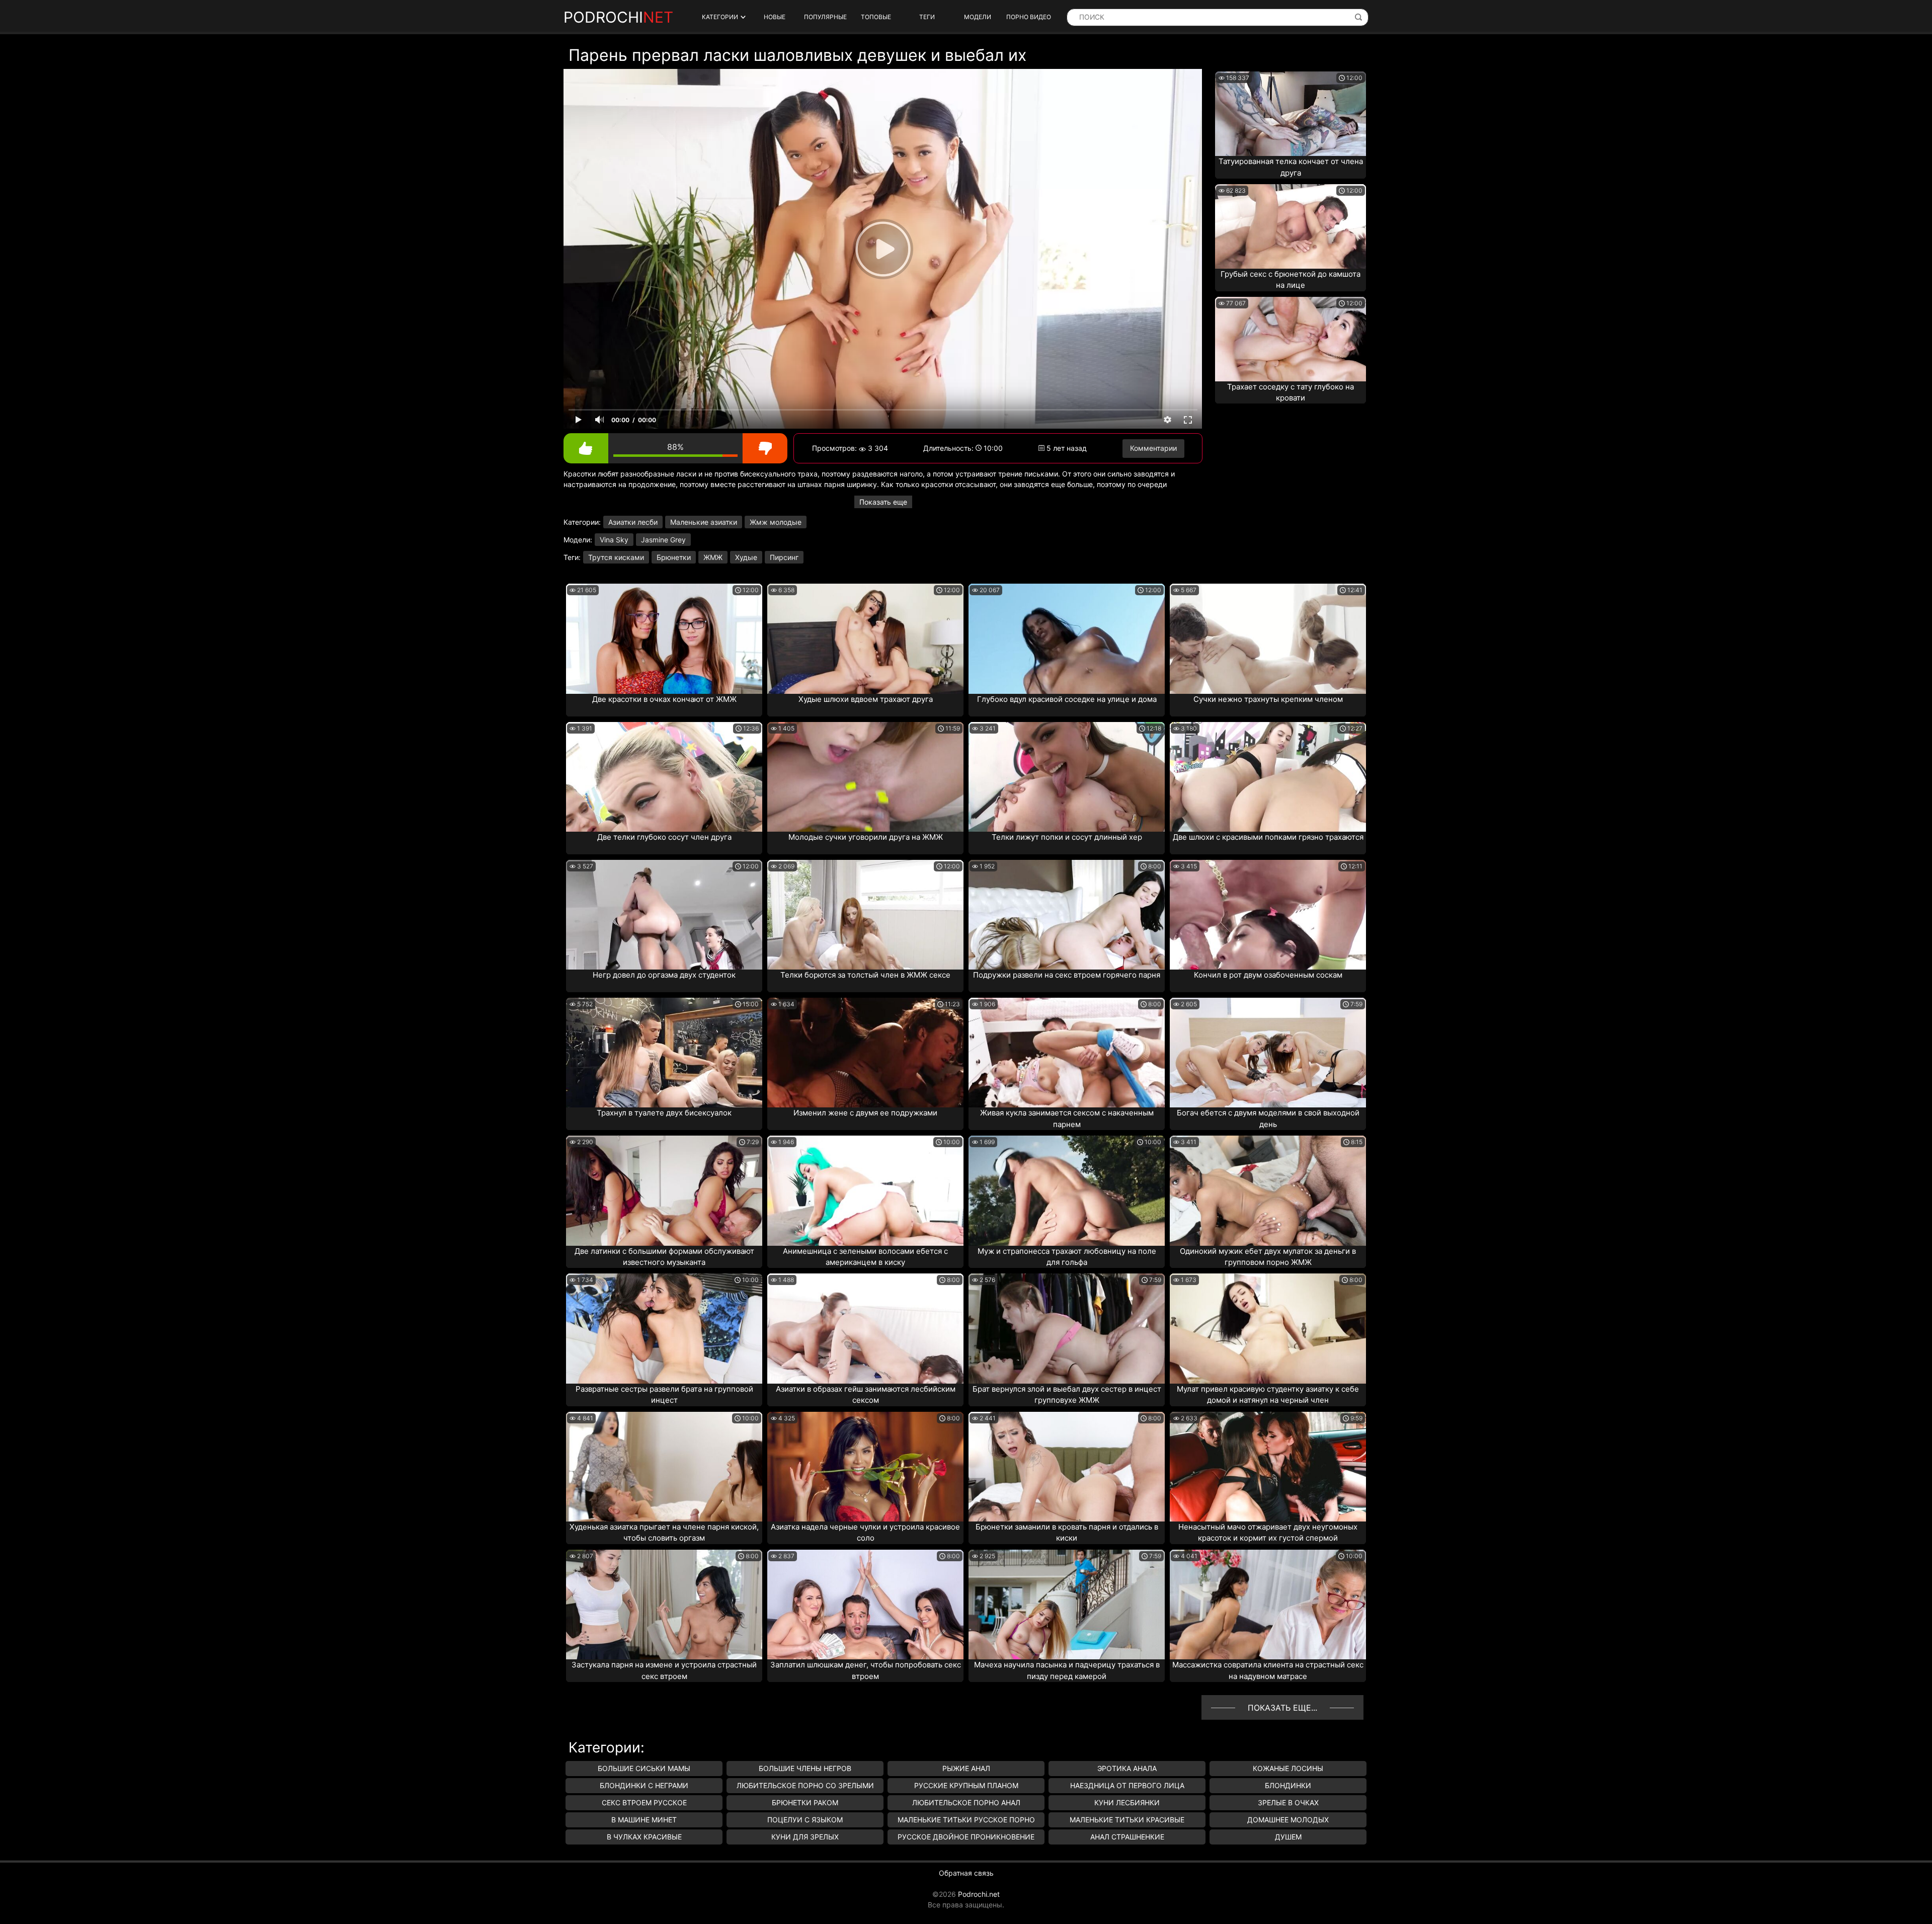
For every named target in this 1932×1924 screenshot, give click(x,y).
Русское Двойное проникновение (966, 1837)
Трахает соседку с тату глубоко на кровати (1291, 392)
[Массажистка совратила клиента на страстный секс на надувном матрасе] (1268, 1605)
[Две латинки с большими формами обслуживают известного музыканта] (664, 1190)
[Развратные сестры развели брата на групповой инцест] (664, 1328)
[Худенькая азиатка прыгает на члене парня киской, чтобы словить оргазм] (664, 1467)
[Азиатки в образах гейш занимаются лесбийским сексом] (865, 1328)
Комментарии (1153, 448)
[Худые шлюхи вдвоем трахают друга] (865, 638)
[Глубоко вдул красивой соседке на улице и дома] (1067, 638)
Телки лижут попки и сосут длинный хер (1067, 837)
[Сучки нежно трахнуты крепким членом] (1268, 638)
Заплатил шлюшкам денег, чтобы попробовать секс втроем (866, 1670)
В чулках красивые (644, 1837)
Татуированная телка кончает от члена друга (1291, 167)
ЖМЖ (713, 557)
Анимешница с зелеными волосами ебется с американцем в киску (865, 1257)
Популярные (825, 17)
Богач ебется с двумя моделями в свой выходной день (1268, 1118)
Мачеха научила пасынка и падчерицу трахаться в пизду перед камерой (1067, 1670)
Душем (1288, 1837)
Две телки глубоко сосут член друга (664, 837)
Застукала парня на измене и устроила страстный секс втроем (664, 1670)
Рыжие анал (966, 1768)
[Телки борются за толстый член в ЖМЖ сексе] (865, 915)
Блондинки (1288, 1785)
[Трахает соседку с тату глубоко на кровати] (1291, 339)
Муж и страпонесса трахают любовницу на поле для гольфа (1067, 1257)
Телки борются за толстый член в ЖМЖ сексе (865, 975)
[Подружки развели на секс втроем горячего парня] (1067, 915)
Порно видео (1029, 17)
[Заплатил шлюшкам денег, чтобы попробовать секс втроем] (865, 1605)
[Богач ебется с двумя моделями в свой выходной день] (1268, 1053)
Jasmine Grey (663, 540)
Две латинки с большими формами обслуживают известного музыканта (664, 1257)
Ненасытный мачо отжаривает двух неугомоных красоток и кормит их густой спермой (1268, 1533)
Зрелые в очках (1288, 1802)
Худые (746, 557)
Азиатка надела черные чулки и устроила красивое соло (865, 1533)
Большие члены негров (805, 1768)
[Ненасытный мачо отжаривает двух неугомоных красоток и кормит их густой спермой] (1268, 1467)
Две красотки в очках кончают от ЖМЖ (664, 699)
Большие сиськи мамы (644, 1768)
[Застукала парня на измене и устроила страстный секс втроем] (664, 1605)
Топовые (876, 17)
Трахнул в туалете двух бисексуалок (664, 1113)
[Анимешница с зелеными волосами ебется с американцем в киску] (865, 1190)
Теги (927, 17)
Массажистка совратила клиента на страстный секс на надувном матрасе (1268, 1670)
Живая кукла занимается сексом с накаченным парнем (1067, 1118)
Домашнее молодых (1288, 1820)
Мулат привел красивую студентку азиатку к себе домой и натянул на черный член (1268, 1395)
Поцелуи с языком (805, 1820)
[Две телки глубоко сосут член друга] (664, 777)
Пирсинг (784, 557)
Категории (720, 17)
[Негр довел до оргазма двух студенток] (664, 915)
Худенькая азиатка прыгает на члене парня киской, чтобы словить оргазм (664, 1533)
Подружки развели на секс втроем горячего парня (1067, 975)
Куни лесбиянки (1127, 1802)
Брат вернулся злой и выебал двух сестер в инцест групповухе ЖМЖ (1067, 1395)
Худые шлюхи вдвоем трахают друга (866, 699)
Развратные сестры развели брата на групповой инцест (664, 1395)
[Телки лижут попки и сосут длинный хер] (1067, 777)
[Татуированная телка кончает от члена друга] (1291, 114)
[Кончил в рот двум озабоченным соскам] (1268, 915)
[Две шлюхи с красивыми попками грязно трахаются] (1268, 777)
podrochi (618, 17)
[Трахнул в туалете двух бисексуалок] (664, 1053)
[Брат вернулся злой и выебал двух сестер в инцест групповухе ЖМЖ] (1067, 1328)
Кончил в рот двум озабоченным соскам (1268, 975)
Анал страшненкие (1127, 1837)
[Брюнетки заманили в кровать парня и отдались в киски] (1067, 1467)
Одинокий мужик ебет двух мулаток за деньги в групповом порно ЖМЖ (1268, 1257)
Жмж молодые (776, 522)
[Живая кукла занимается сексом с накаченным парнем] (1067, 1053)
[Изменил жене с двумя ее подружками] (865, 1053)
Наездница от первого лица (1127, 1785)
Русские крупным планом (966, 1785)
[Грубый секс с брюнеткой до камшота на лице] (1291, 226)
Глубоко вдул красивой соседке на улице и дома (1067, 699)
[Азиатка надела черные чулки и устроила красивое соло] (865, 1467)
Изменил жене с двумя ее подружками (865, 1113)
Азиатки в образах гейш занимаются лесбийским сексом (866, 1395)
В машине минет (644, 1820)
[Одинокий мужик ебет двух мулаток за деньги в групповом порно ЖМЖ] (1268, 1190)
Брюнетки (674, 557)
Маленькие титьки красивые (1127, 1820)
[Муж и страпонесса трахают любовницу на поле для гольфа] (1067, 1190)
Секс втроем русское (644, 1802)
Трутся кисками (616, 557)
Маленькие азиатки (704, 522)
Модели (978, 17)
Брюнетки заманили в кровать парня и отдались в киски (1067, 1533)
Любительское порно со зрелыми (805, 1785)
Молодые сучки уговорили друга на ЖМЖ (866, 837)
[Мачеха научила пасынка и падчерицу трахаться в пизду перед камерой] (1067, 1605)
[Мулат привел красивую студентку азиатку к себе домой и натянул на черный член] (1268, 1328)
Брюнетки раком (805, 1802)
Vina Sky (614, 540)
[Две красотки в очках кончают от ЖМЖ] (664, 638)
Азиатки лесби (633, 522)
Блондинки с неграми (644, 1785)
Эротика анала (1127, 1768)
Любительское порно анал (966, 1802)
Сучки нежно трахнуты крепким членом (1268, 699)
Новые (775, 17)
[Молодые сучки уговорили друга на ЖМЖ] (865, 777)
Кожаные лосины (1288, 1768)
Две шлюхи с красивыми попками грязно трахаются (1268, 837)
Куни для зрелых (805, 1837)
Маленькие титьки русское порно (966, 1820)
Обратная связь (966, 1873)
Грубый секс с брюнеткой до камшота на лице (1291, 280)
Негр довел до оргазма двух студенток (664, 975)
